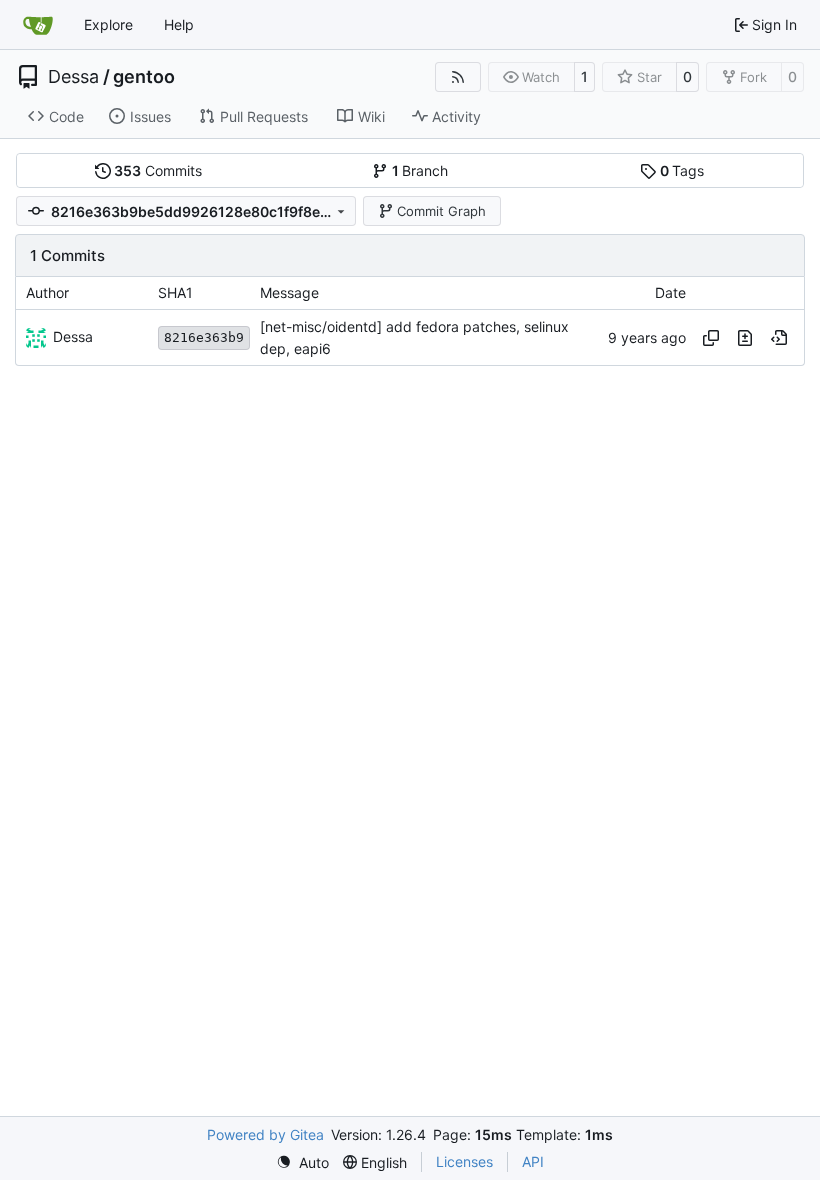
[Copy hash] (711, 338)
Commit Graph (441, 211)
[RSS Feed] (458, 77)
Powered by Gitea (265, 1134)
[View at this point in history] (779, 338)
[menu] (302, 1162)
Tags (682, 170)
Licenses (464, 1161)
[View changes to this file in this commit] (745, 338)
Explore (108, 24)
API (533, 1161)
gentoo (144, 77)
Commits (158, 170)
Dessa (73, 77)
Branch (420, 170)
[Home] (38, 25)
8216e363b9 (204, 337)
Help (179, 24)
